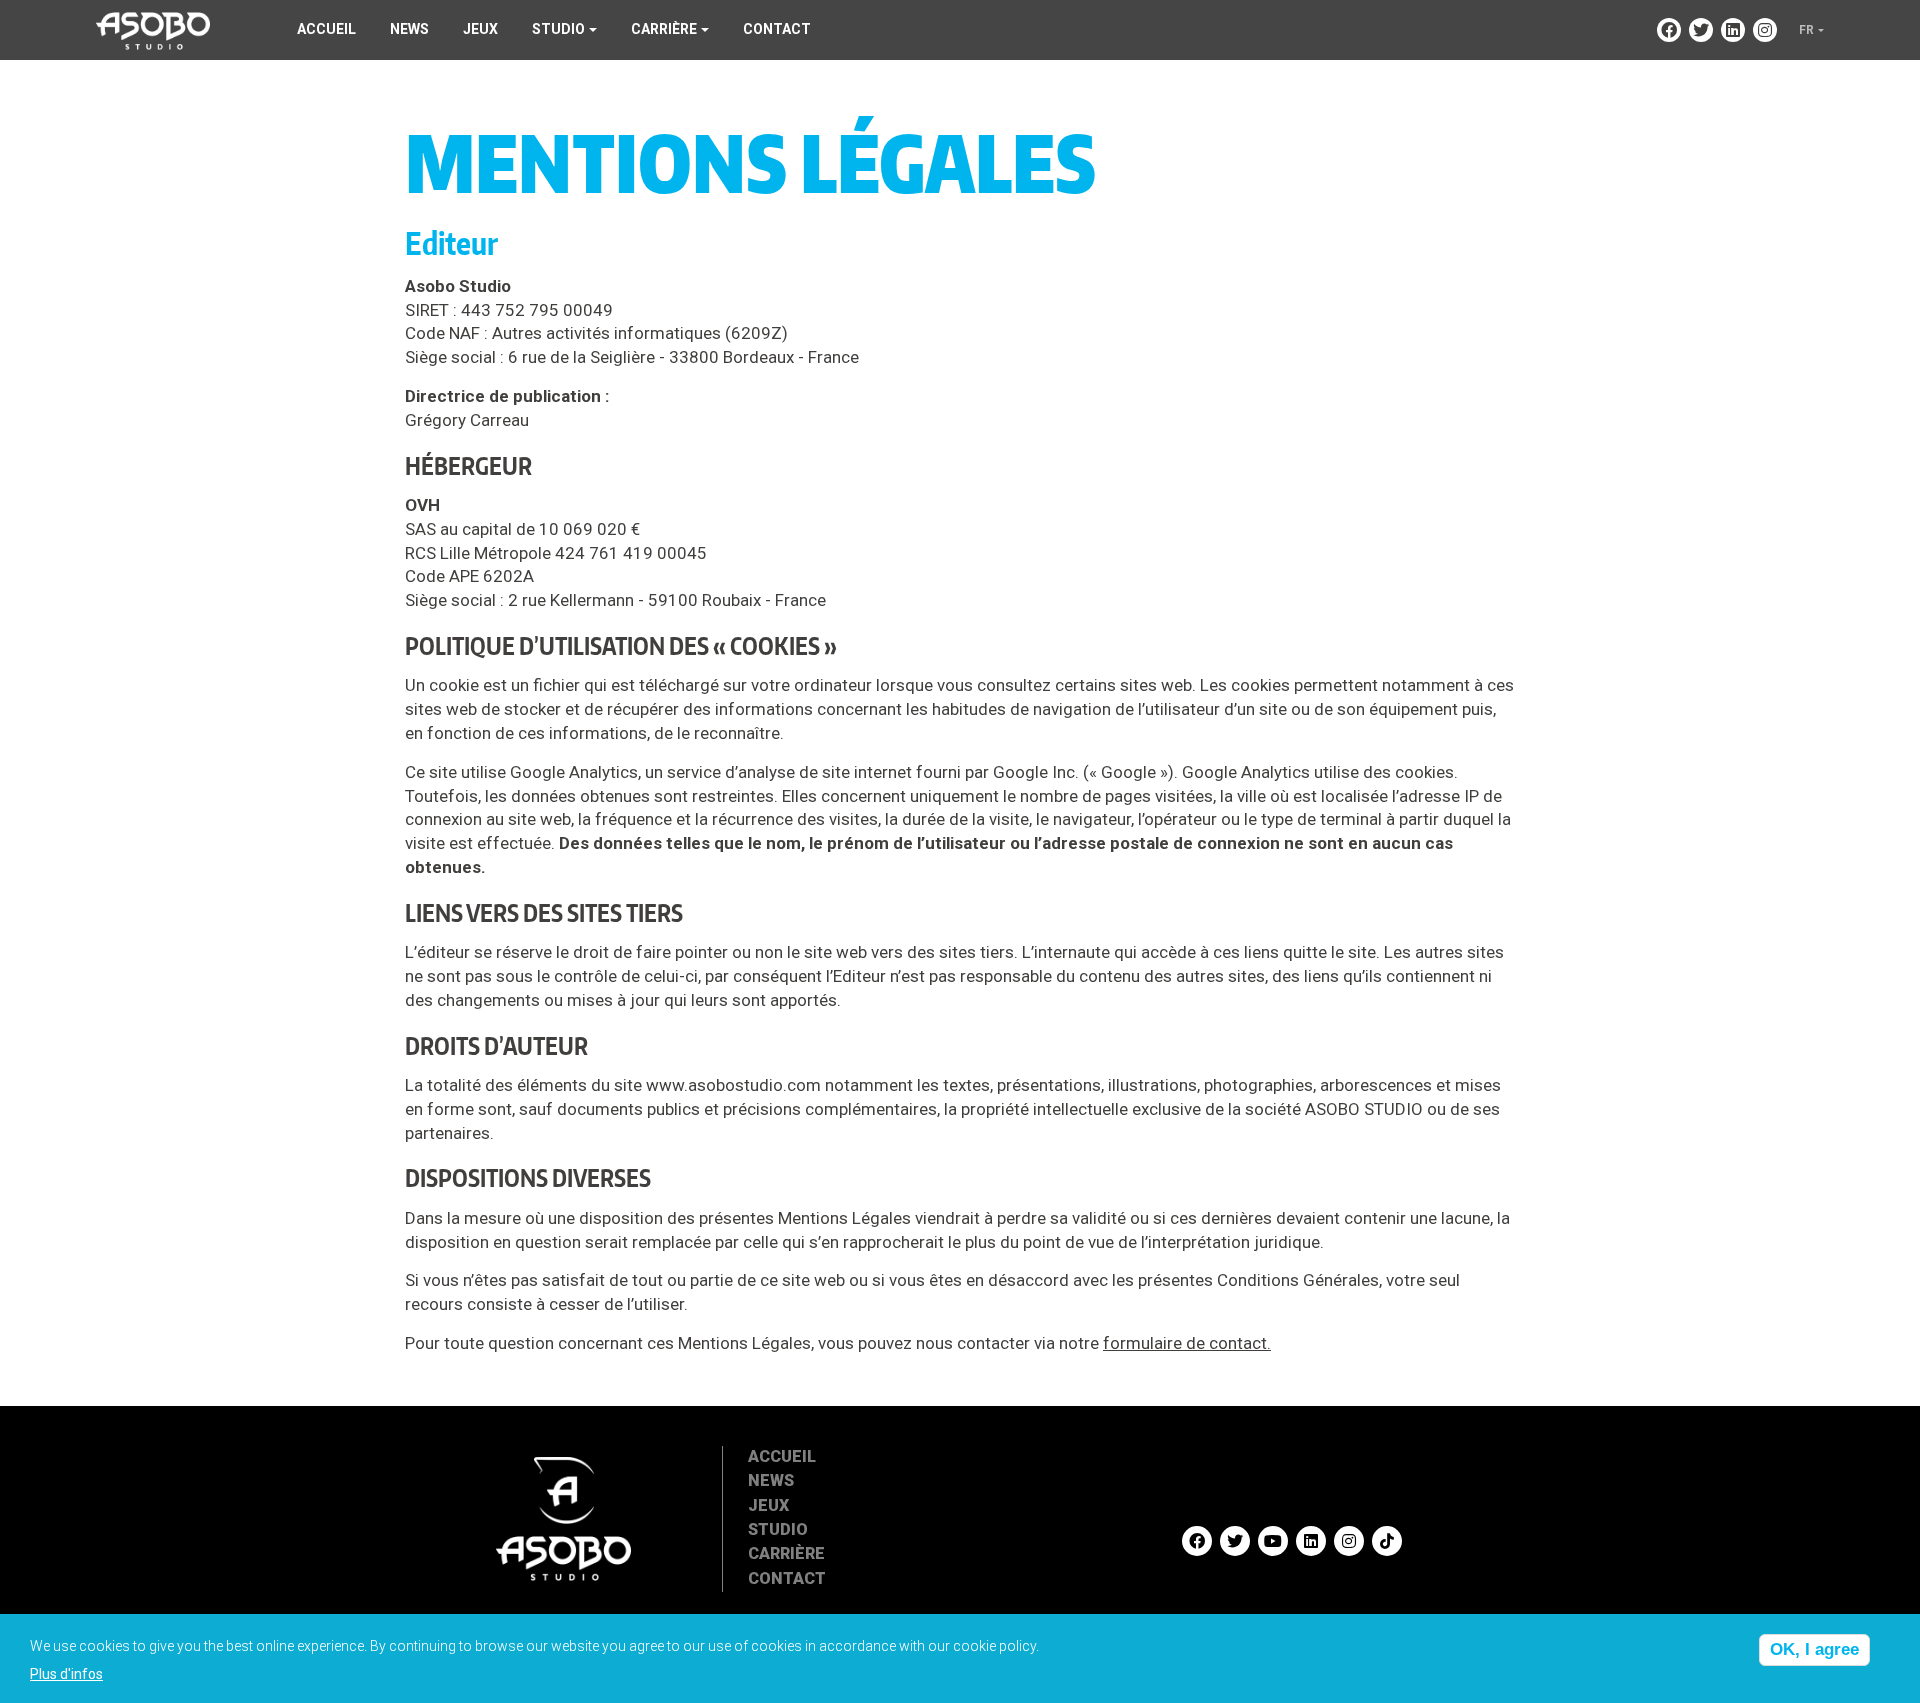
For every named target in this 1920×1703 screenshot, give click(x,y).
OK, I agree (1814, 1649)
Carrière (786, 1553)
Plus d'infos (66, 1674)
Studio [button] (558, 29)
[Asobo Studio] (153, 29)
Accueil (326, 29)
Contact (777, 29)
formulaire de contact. (1187, 1343)
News (409, 29)
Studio (778, 1529)
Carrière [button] (664, 29)
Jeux (480, 29)
